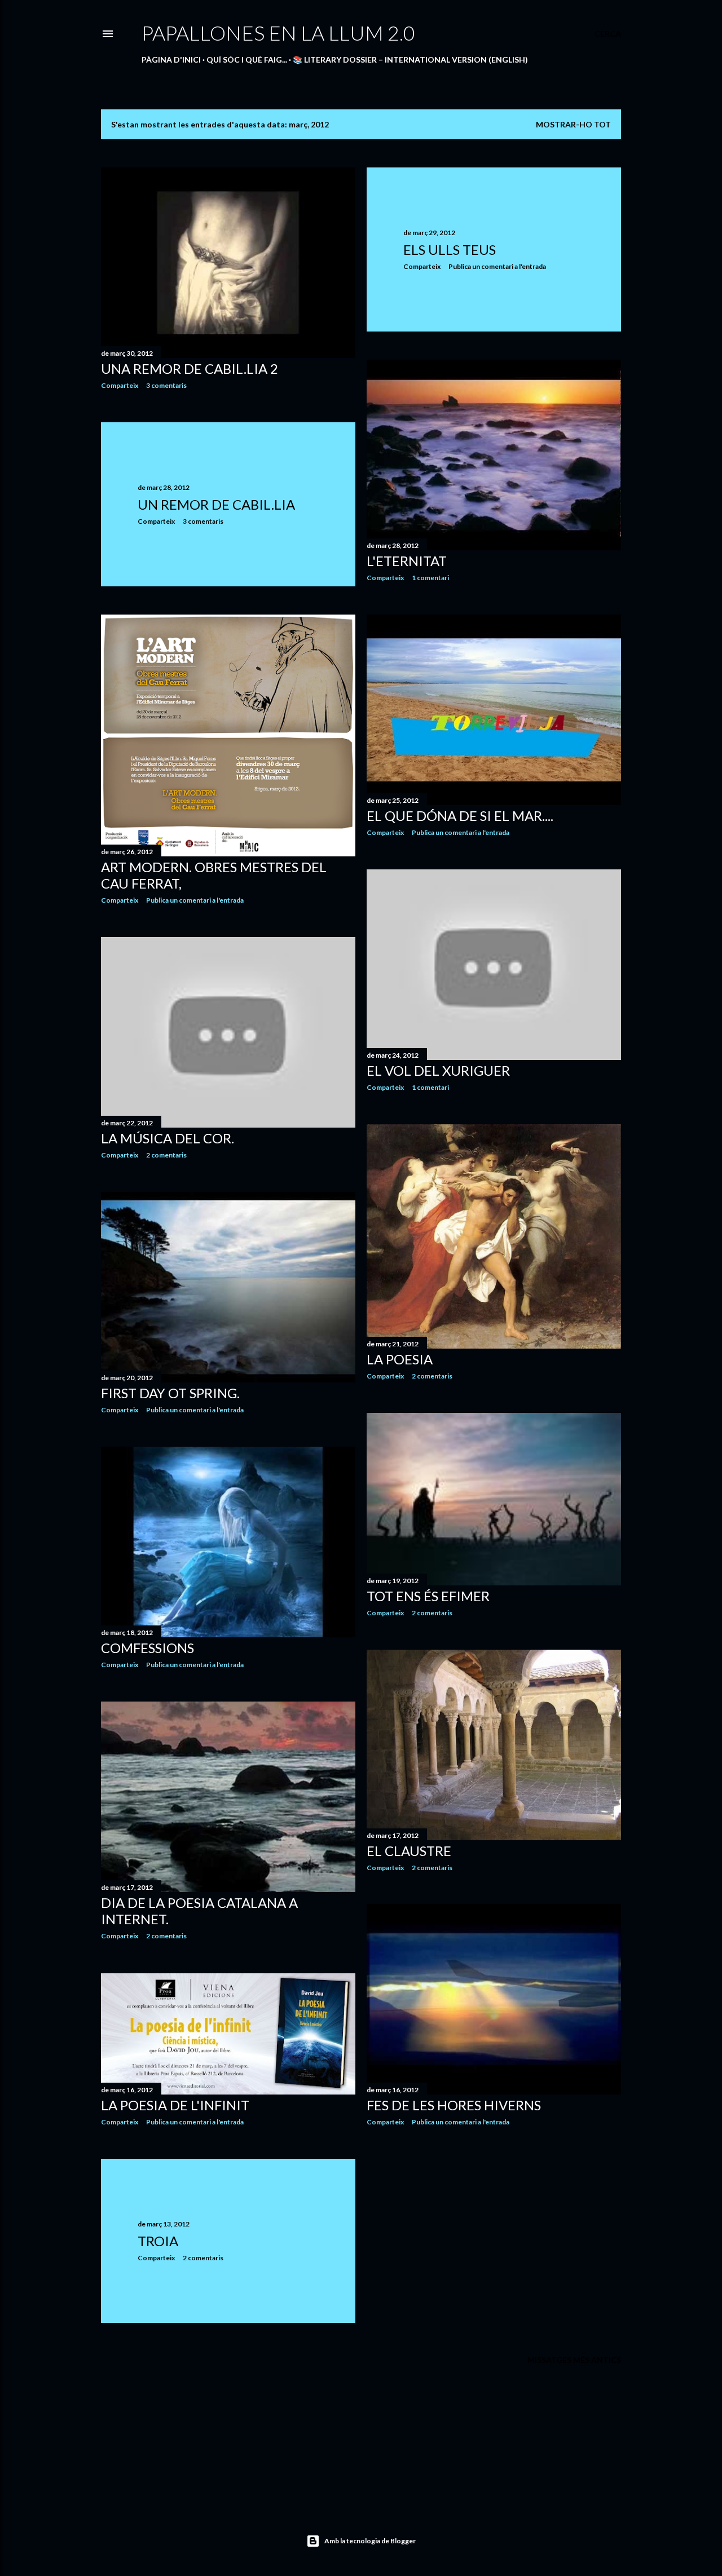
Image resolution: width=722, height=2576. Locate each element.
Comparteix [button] (120, 385)
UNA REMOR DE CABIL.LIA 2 (190, 368)
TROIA (158, 2241)
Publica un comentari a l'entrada (497, 266)
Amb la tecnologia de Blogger (370, 2541)
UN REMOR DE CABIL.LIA (216, 504)
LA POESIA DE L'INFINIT (175, 2105)
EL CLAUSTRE (409, 1851)
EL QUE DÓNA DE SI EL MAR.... (460, 816)
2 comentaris (166, 1155)
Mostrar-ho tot (573, 124)
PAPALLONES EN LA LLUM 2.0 (278, 33)
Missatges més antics (574, 2360)
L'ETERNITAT (407, 561)
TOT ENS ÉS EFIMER (428, 1596)
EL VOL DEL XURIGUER (438, 1070)
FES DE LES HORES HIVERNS (454, 2105)
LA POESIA (400, 1359)
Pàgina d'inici (171, 59)
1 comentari (430, 578)
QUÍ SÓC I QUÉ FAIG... (247, 59)
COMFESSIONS (148, 1648)
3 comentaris (166, 385)
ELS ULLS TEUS (450, 249)
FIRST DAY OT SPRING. (170, 1393)
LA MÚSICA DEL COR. (168, 1138)
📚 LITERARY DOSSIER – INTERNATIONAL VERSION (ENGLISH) (410, 59)
